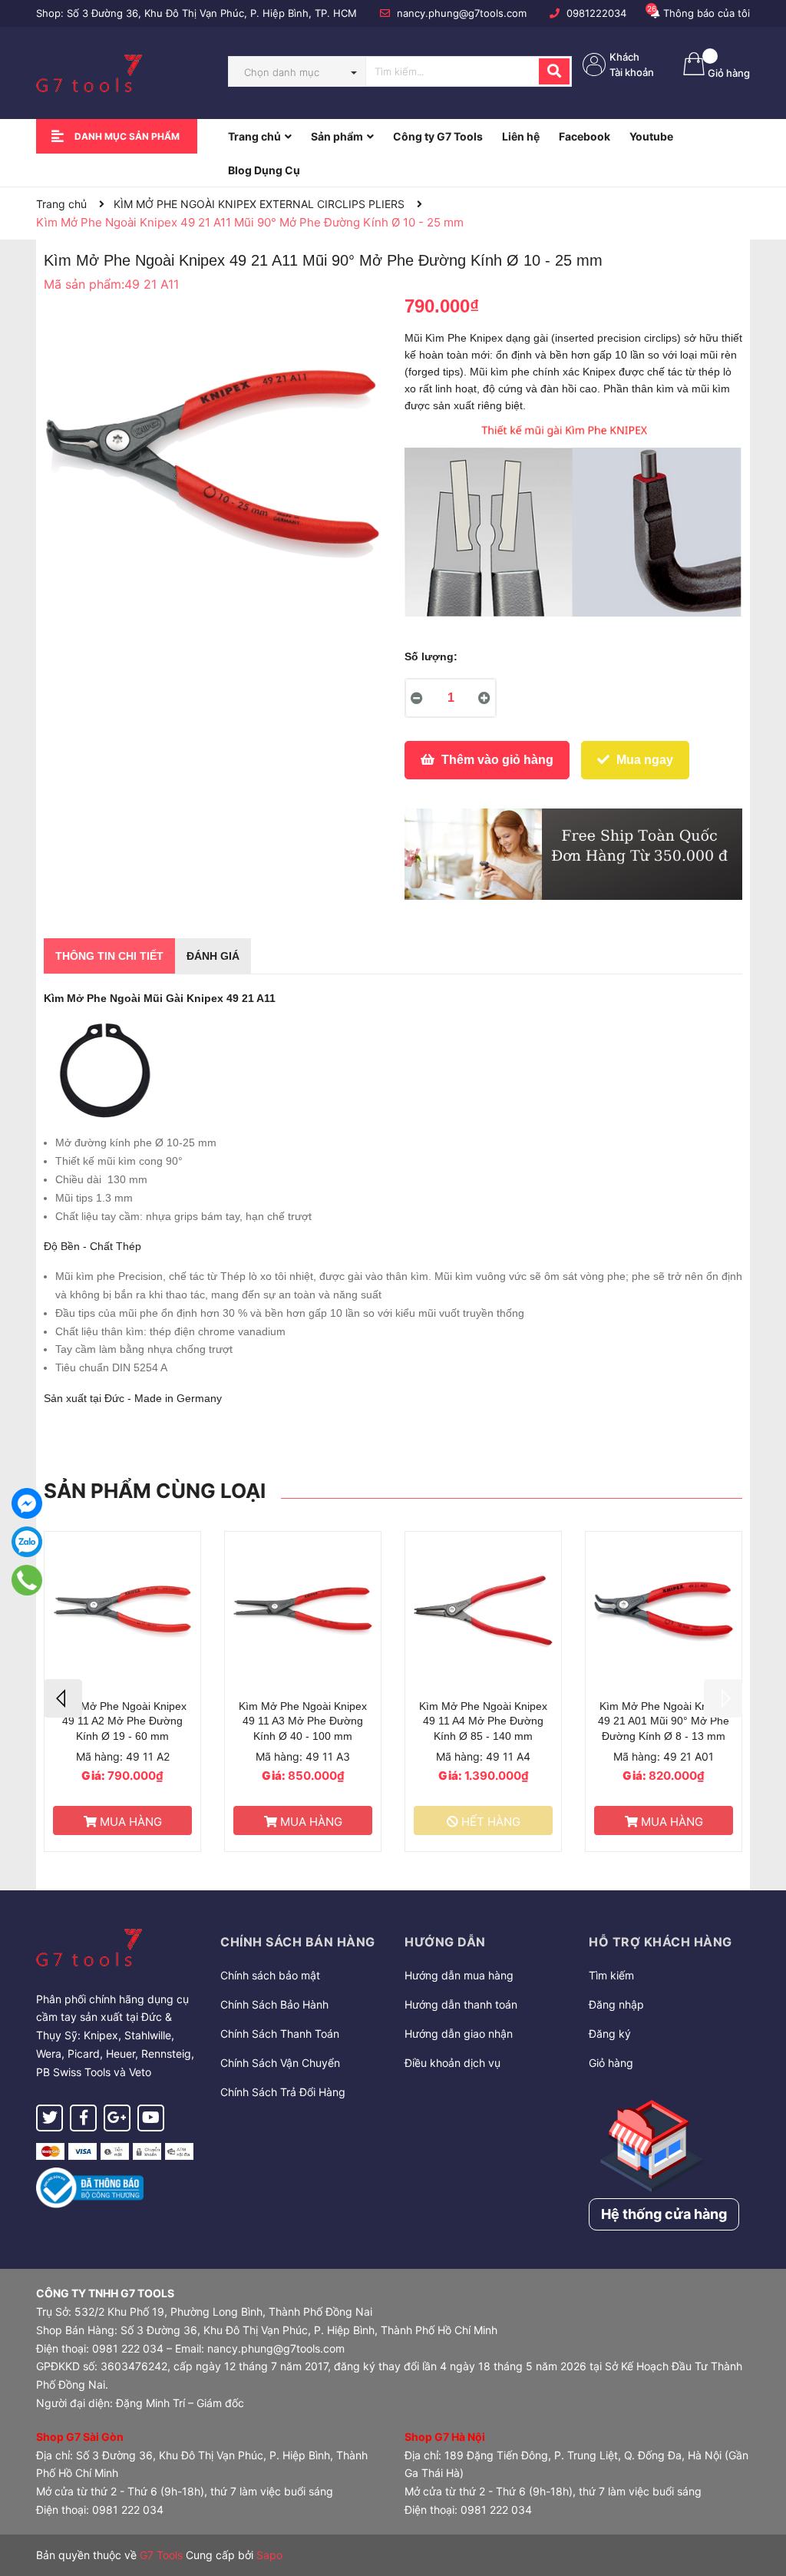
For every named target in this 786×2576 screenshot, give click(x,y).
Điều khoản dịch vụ (452, 2063)
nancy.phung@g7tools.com (462, 13)
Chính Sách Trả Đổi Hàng (283, 2092)
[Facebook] (27, 1503)
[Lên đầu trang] (759, 2503)
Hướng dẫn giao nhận (459, 2034)
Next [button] (723, 1698)
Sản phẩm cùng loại (155, 1491)
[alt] (573, 854)
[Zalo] (27, 1542)
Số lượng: (431, 656)
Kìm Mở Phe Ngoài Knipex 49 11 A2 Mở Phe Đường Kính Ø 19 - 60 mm (122, 1721)
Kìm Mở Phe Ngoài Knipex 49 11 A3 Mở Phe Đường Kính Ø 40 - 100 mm (303, 1721)
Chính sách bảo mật (270, 1975)
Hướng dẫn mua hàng (459, 1975)
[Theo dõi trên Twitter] (50, 2118)
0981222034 (596, 13)
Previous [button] (63, 1698)
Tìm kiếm (611, 1975)
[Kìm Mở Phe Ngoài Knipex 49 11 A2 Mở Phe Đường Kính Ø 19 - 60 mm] (122, 1612)
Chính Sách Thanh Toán (280, 2034)
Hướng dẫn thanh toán (461, 2004)
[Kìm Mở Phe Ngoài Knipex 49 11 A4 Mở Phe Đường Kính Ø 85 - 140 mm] (483, 1612)
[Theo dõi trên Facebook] (83, 2118)
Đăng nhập (616, 2004)
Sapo (269, 2555)
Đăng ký (610, 2034)
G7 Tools (161, 2555)
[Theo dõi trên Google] (117, 2118)
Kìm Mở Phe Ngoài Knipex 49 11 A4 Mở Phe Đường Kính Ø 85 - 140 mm (483, 1721)
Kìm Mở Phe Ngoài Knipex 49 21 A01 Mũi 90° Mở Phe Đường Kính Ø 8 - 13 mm (664, 1721)
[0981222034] (27, 1580)
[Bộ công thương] (90, 2187)
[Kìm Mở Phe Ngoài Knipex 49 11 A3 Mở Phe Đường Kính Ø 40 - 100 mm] (303, 1612)
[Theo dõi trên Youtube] (151, 2118)
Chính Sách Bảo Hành (274, 2004)
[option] (122, 1691)
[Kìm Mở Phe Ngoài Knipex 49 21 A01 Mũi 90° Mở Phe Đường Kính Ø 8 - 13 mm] (664, 1612)
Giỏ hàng (611, 2063)
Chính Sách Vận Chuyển (280, 2063)
